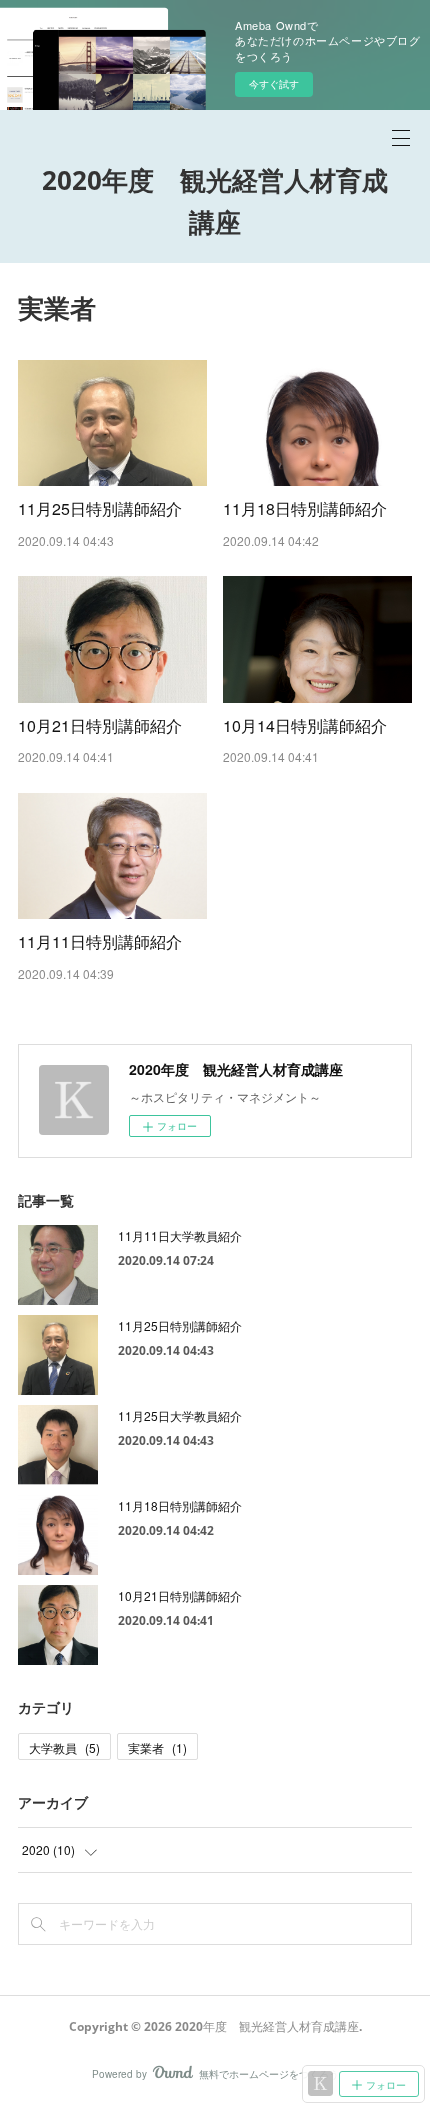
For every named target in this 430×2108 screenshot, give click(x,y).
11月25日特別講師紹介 (100, 508)
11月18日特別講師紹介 (305, 508)
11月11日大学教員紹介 (180, 1235)
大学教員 (64, 1747)
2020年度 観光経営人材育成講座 (215, 201)
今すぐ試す (274, 84)
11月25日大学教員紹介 (180, 1415)
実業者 (157, 1747)
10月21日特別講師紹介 (100, 725)
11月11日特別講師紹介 (100, 941)
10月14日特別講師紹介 (305, 725)
